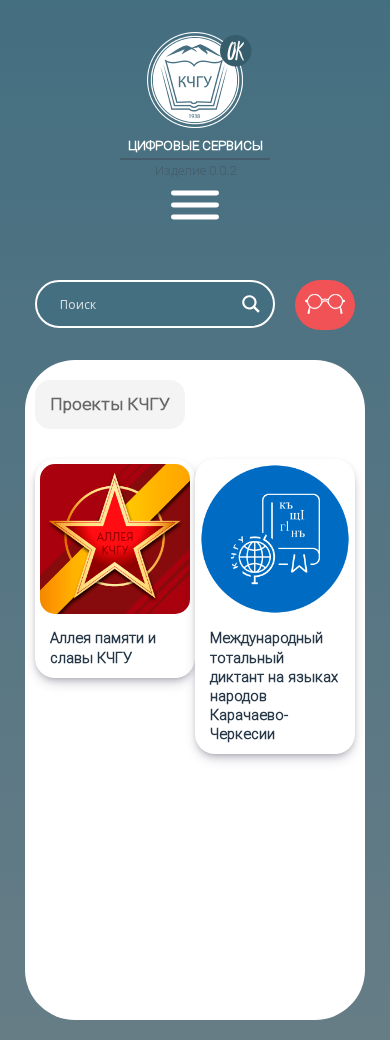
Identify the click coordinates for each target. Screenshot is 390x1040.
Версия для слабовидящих (325, 305)
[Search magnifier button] (251, 304)
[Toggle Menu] (195, 205)
